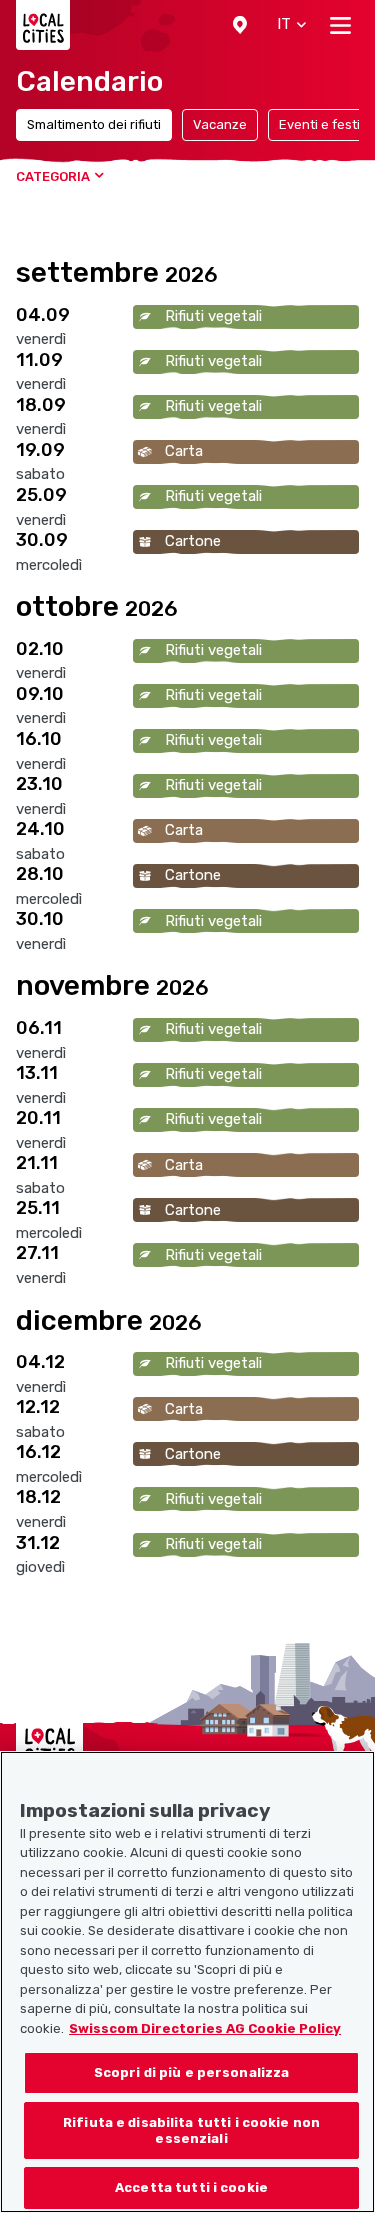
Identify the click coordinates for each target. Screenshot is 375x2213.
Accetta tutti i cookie (191, 2187)
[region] (187, 1982)
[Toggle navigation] (340, 25)
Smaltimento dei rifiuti (94, 124)
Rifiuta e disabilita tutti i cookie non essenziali (191, 2130)
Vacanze (220, 124)
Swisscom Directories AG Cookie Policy (205, 2028)
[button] (240, 25)
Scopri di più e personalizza (192, 2072)
